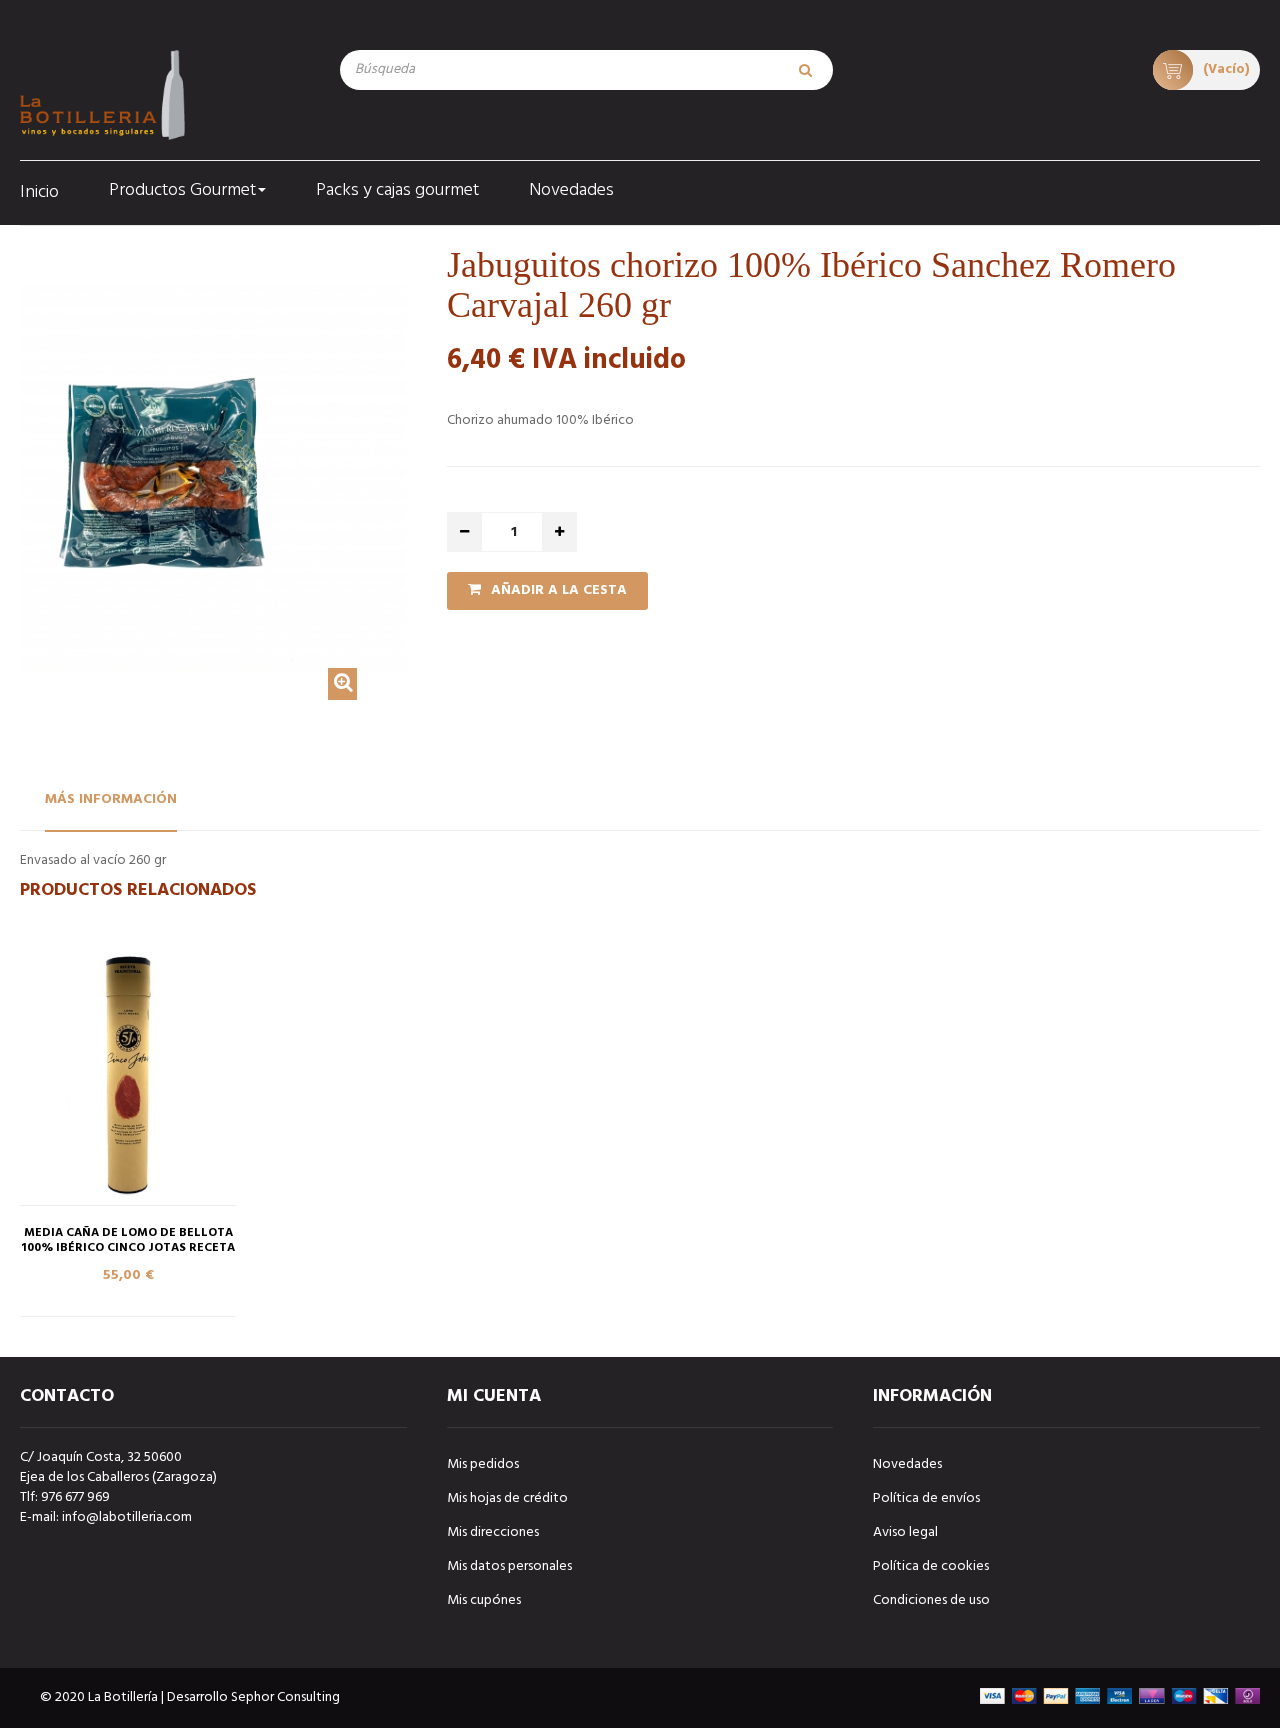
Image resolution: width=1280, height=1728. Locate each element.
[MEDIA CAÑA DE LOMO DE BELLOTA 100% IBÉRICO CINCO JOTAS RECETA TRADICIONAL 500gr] (128, 1075)
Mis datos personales (509, 1566)
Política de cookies (931, 1566)
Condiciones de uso (931, 1600)
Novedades (907, 1464)
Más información (111, 799)
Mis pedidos (483, 1464)
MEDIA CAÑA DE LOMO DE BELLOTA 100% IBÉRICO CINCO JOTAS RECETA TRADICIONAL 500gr (128, 1248)
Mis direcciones (493, 1532)
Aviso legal (905, 1532)
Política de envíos (926, 1498)
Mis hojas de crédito (507, 1498)
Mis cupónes (484, 1600)
